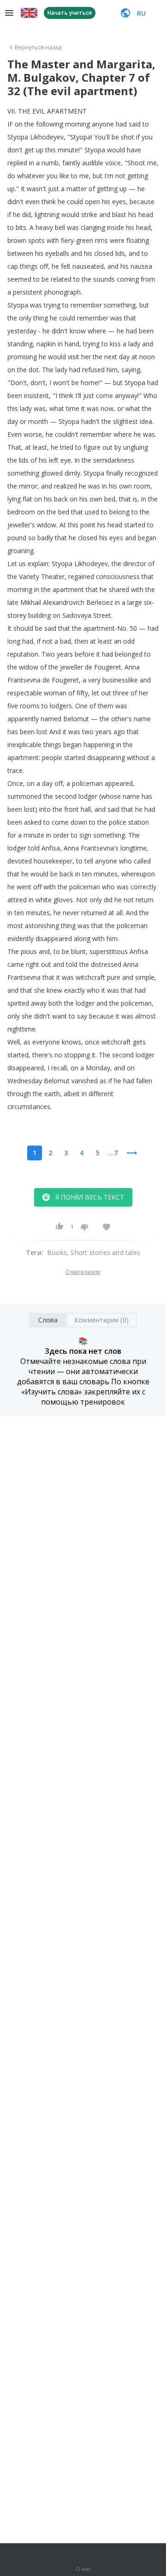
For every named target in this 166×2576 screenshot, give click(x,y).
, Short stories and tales (104, 1252)
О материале (83, 1272)
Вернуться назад (38, 48)
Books (57, 1252)
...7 (113, 1153)
